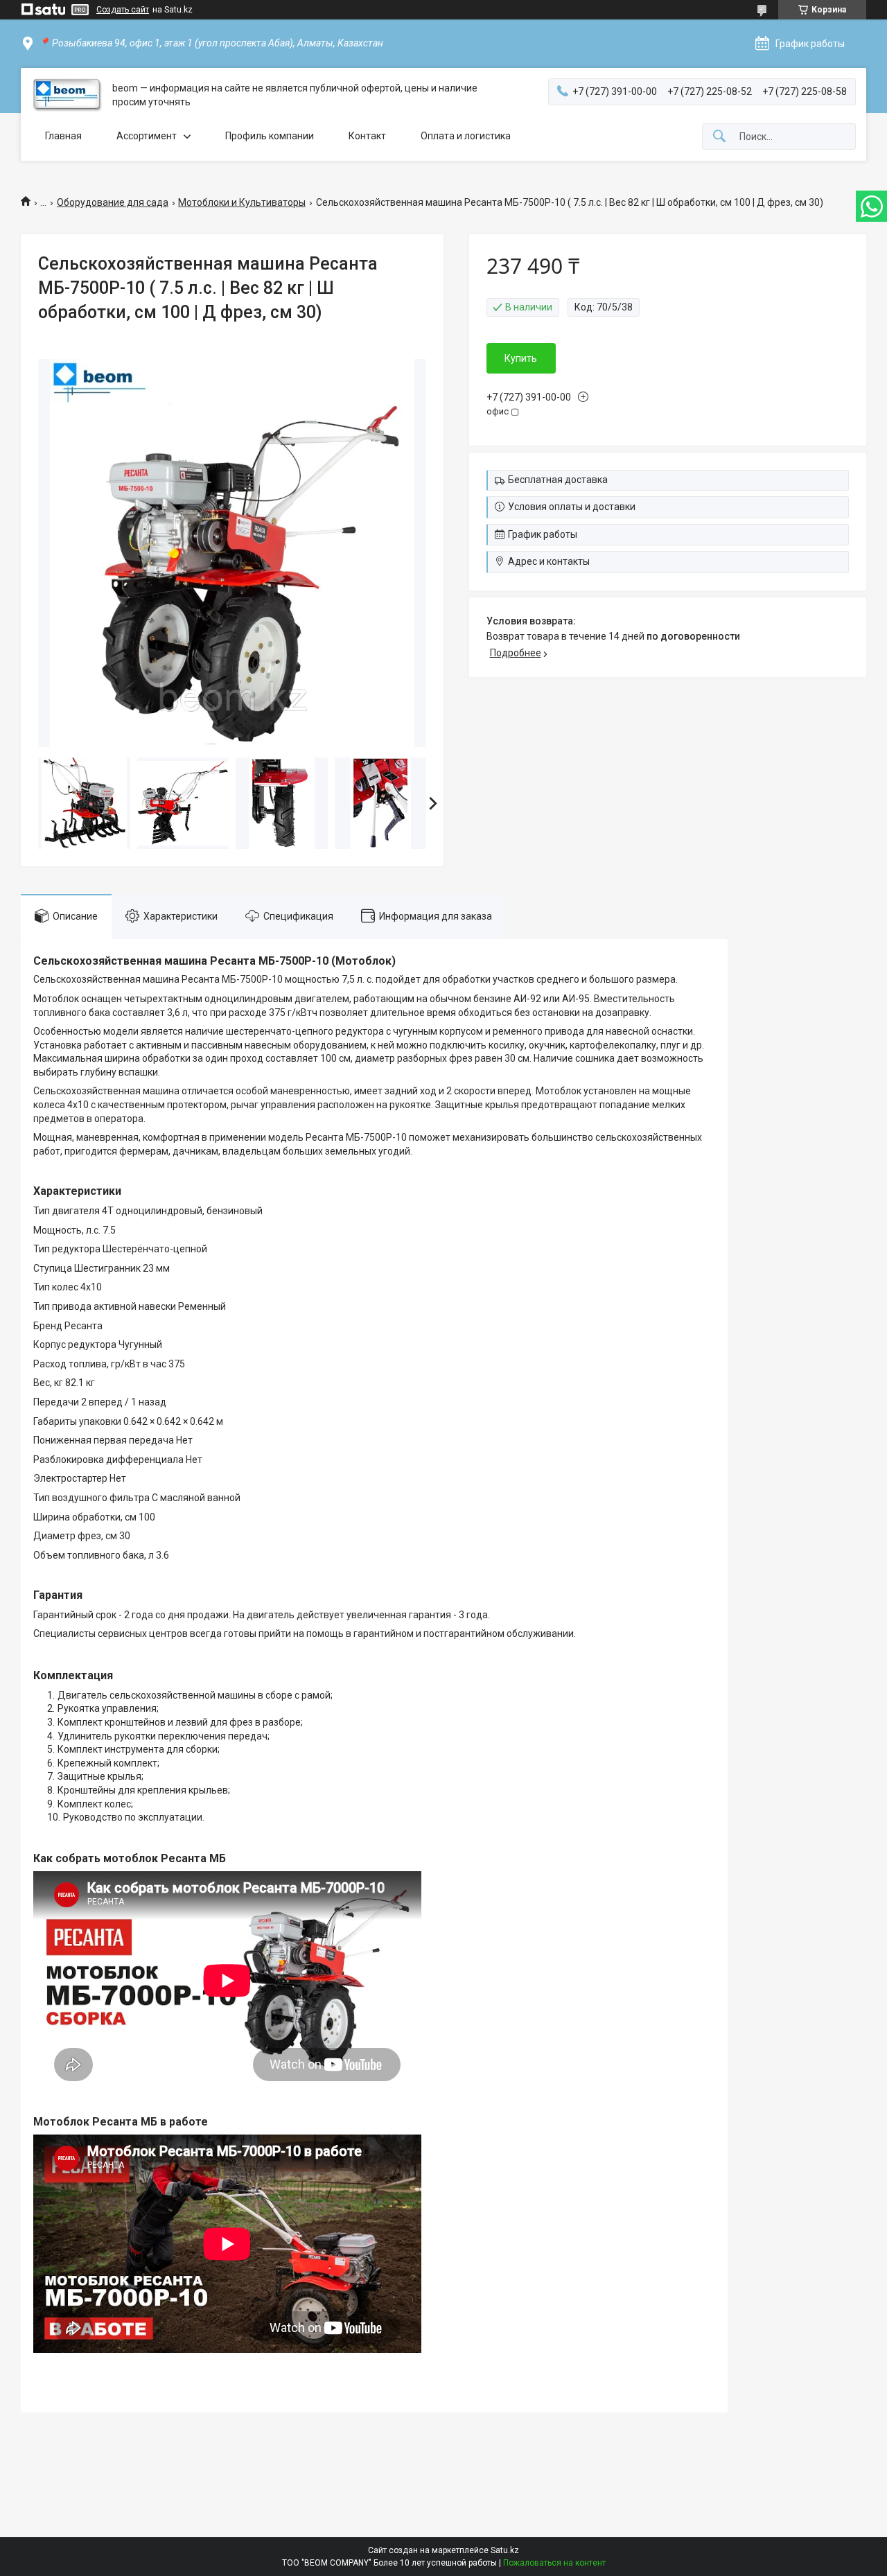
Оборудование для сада (113, 202)
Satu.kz (505, 2550)
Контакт (367, 136)
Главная (63, 136)
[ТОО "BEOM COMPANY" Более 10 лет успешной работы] (67, 95)
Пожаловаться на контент (554, 2563)
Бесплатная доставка (558, 480)
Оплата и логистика (466, 136)
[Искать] (719, 137)
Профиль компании (270, 136)
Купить (521, 358)
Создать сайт (123, 10)
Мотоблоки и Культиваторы (242, 202)
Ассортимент (147, 136)
